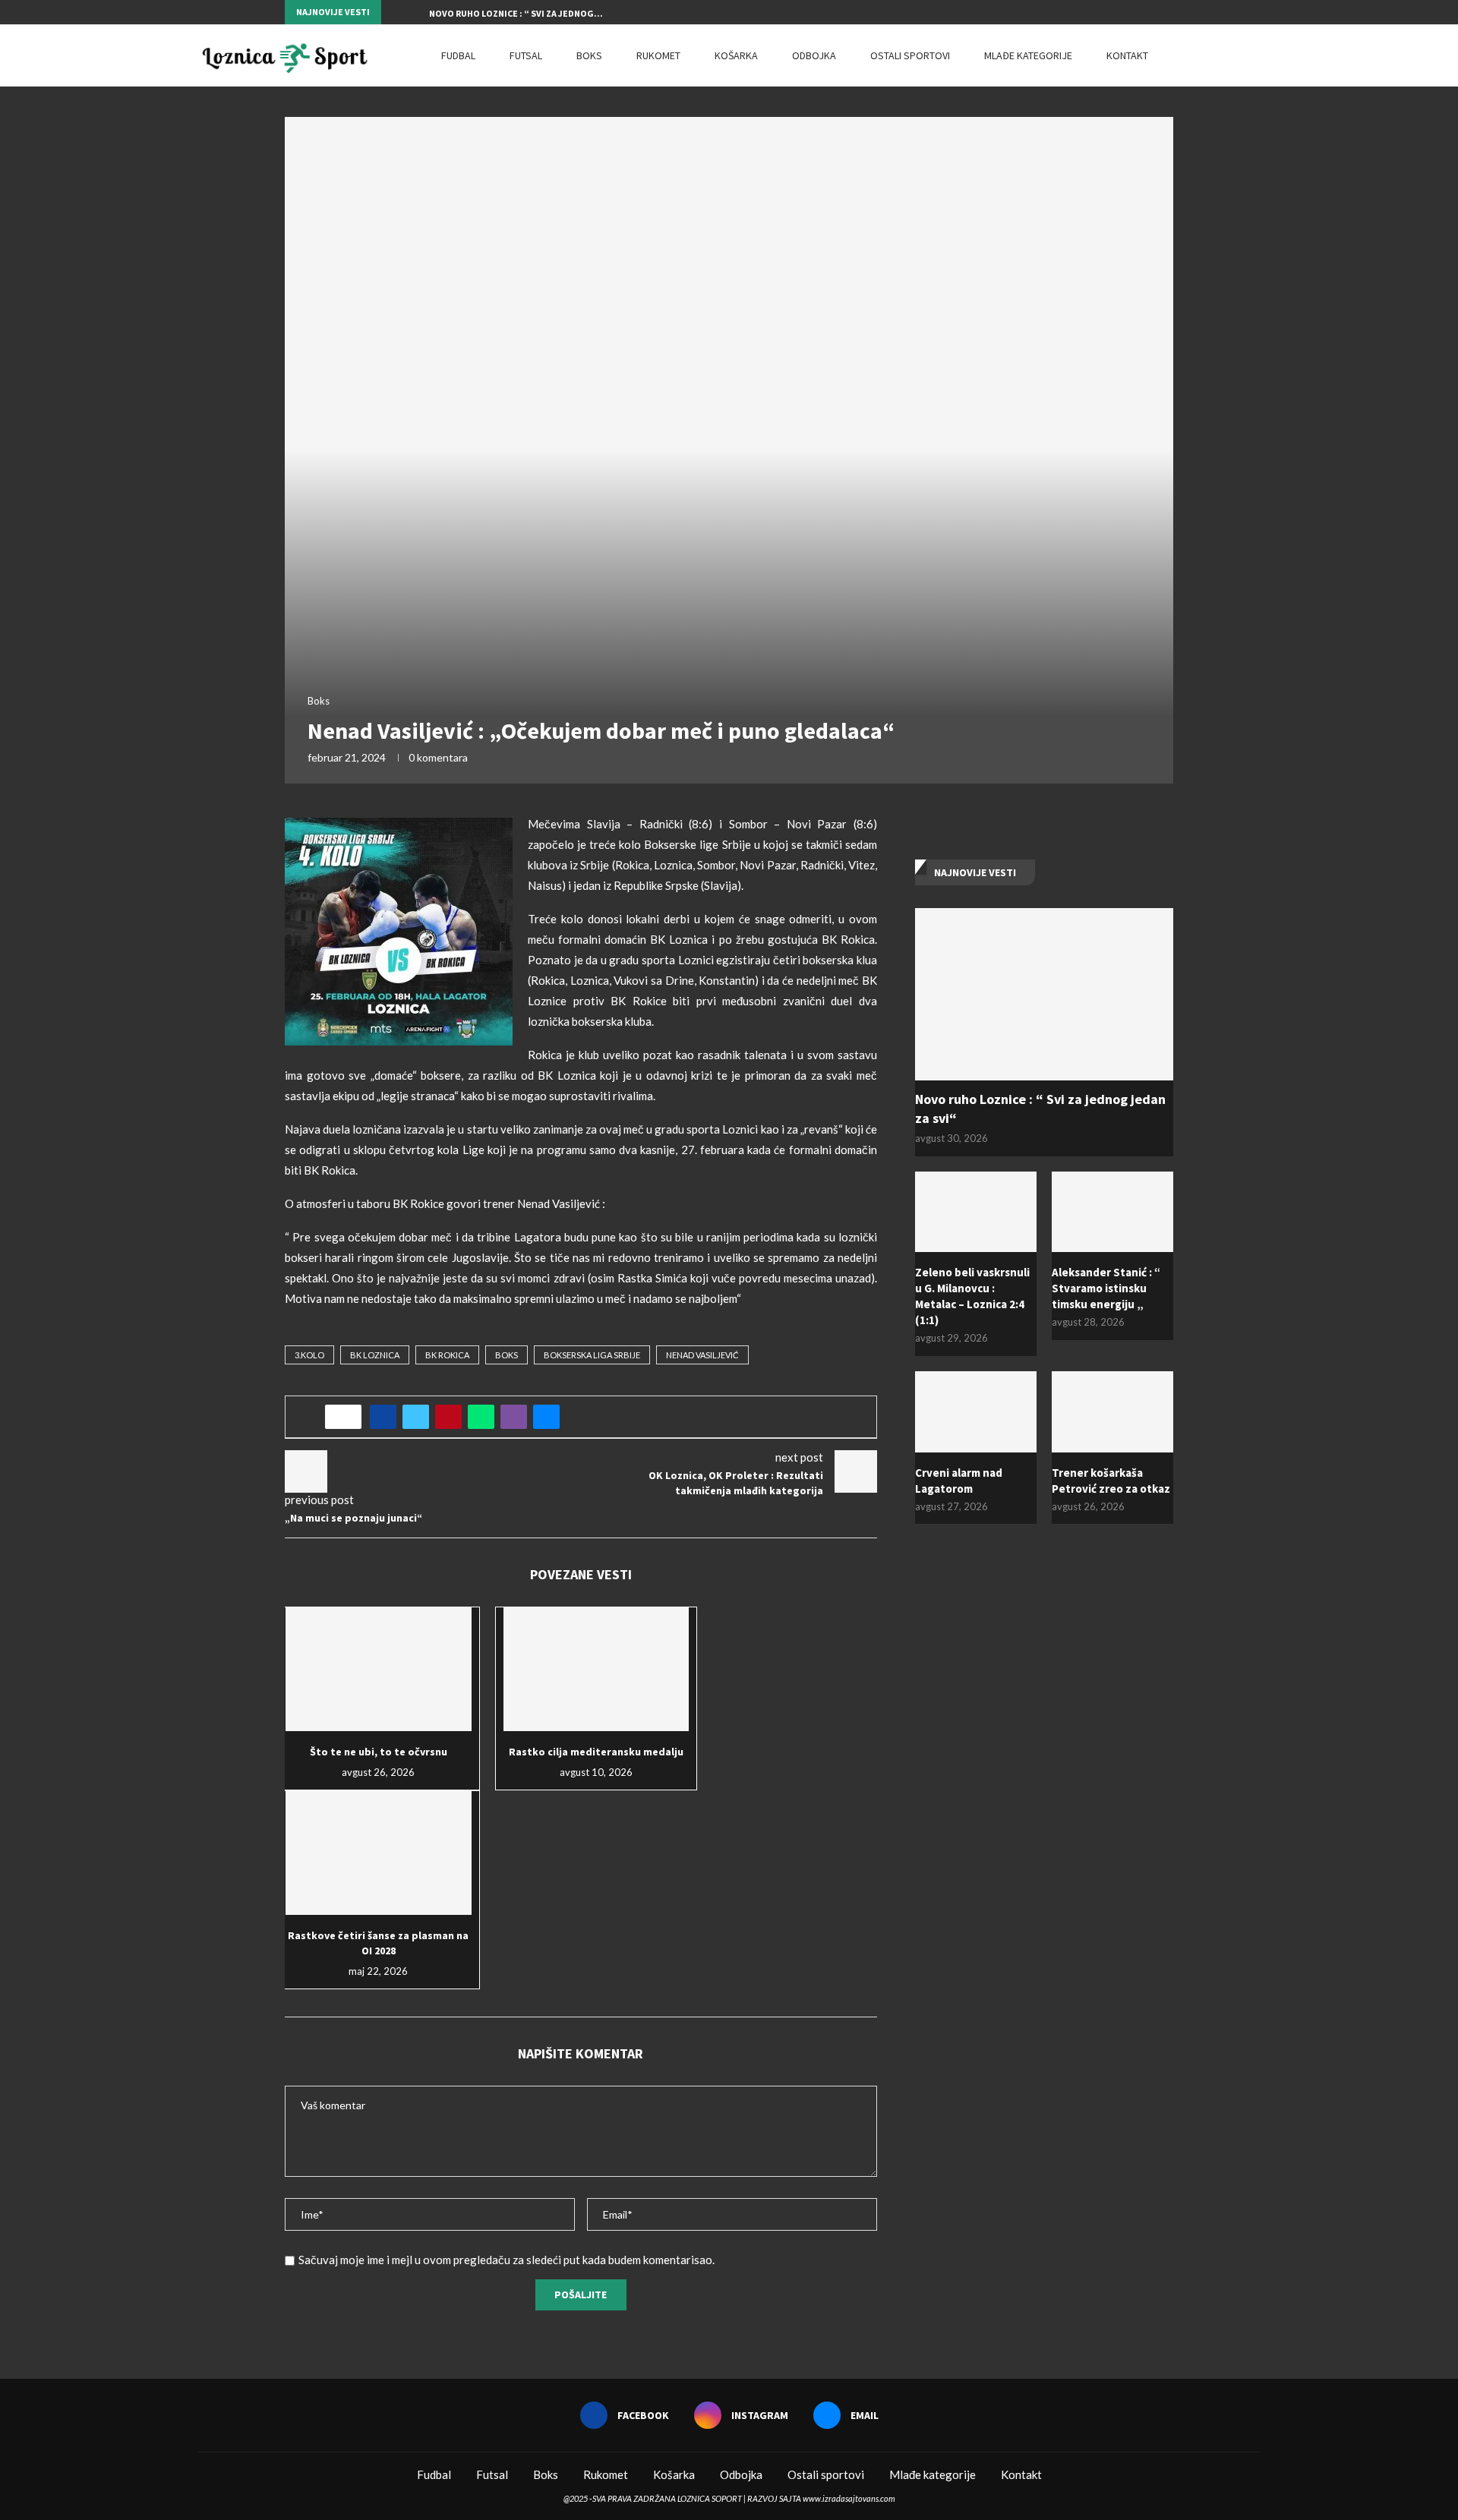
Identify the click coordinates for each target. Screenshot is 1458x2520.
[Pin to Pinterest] (448, 1417)
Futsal (526, 55)
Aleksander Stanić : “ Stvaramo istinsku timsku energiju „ (1106, 1288)
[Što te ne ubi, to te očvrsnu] (379, 1669)
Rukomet (658, 55)
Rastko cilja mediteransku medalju (596, 1752)
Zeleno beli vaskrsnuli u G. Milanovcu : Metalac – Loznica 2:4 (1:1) (972, 1296)
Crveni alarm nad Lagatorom (959, 1481)
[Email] (1169, 12)
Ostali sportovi (910, 55)
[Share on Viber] (514, 1417)
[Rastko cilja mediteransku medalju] (596, 1669)
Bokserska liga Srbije (592, 1355)
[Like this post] (348, 1417)
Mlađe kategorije (1028, 55)
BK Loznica (375, 1355)
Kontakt (1127, 55)
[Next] (415, 12)
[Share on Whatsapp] (481, 1417)
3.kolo (309, 1355)
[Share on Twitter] (416, 1417)
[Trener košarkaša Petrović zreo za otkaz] (1112, 1412)
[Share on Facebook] (383, 1417)
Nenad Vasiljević (702, 1355)
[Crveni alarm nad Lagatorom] (976, 1412)
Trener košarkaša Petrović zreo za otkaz (1111, 1481)
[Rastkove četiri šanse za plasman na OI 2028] (379, 1853)
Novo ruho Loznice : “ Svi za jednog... (516, 13)
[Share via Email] (546, 1417)
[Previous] (396, 12)
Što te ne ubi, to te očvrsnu (379, 1752)
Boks (589, 55)
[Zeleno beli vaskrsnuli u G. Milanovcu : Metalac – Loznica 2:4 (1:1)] (976, 1212)
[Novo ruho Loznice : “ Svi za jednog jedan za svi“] (1044, 994)
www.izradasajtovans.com (849, 2498)
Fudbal (458, 55)
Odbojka (814, 55)
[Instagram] (1152, 12)
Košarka (736, 55)
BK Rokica (447, 1355)
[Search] (1253, 55)
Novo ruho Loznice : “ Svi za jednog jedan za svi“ (1040, 1109)
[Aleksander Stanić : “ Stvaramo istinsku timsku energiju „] (1112, 1212)
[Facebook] (1135, 12)
